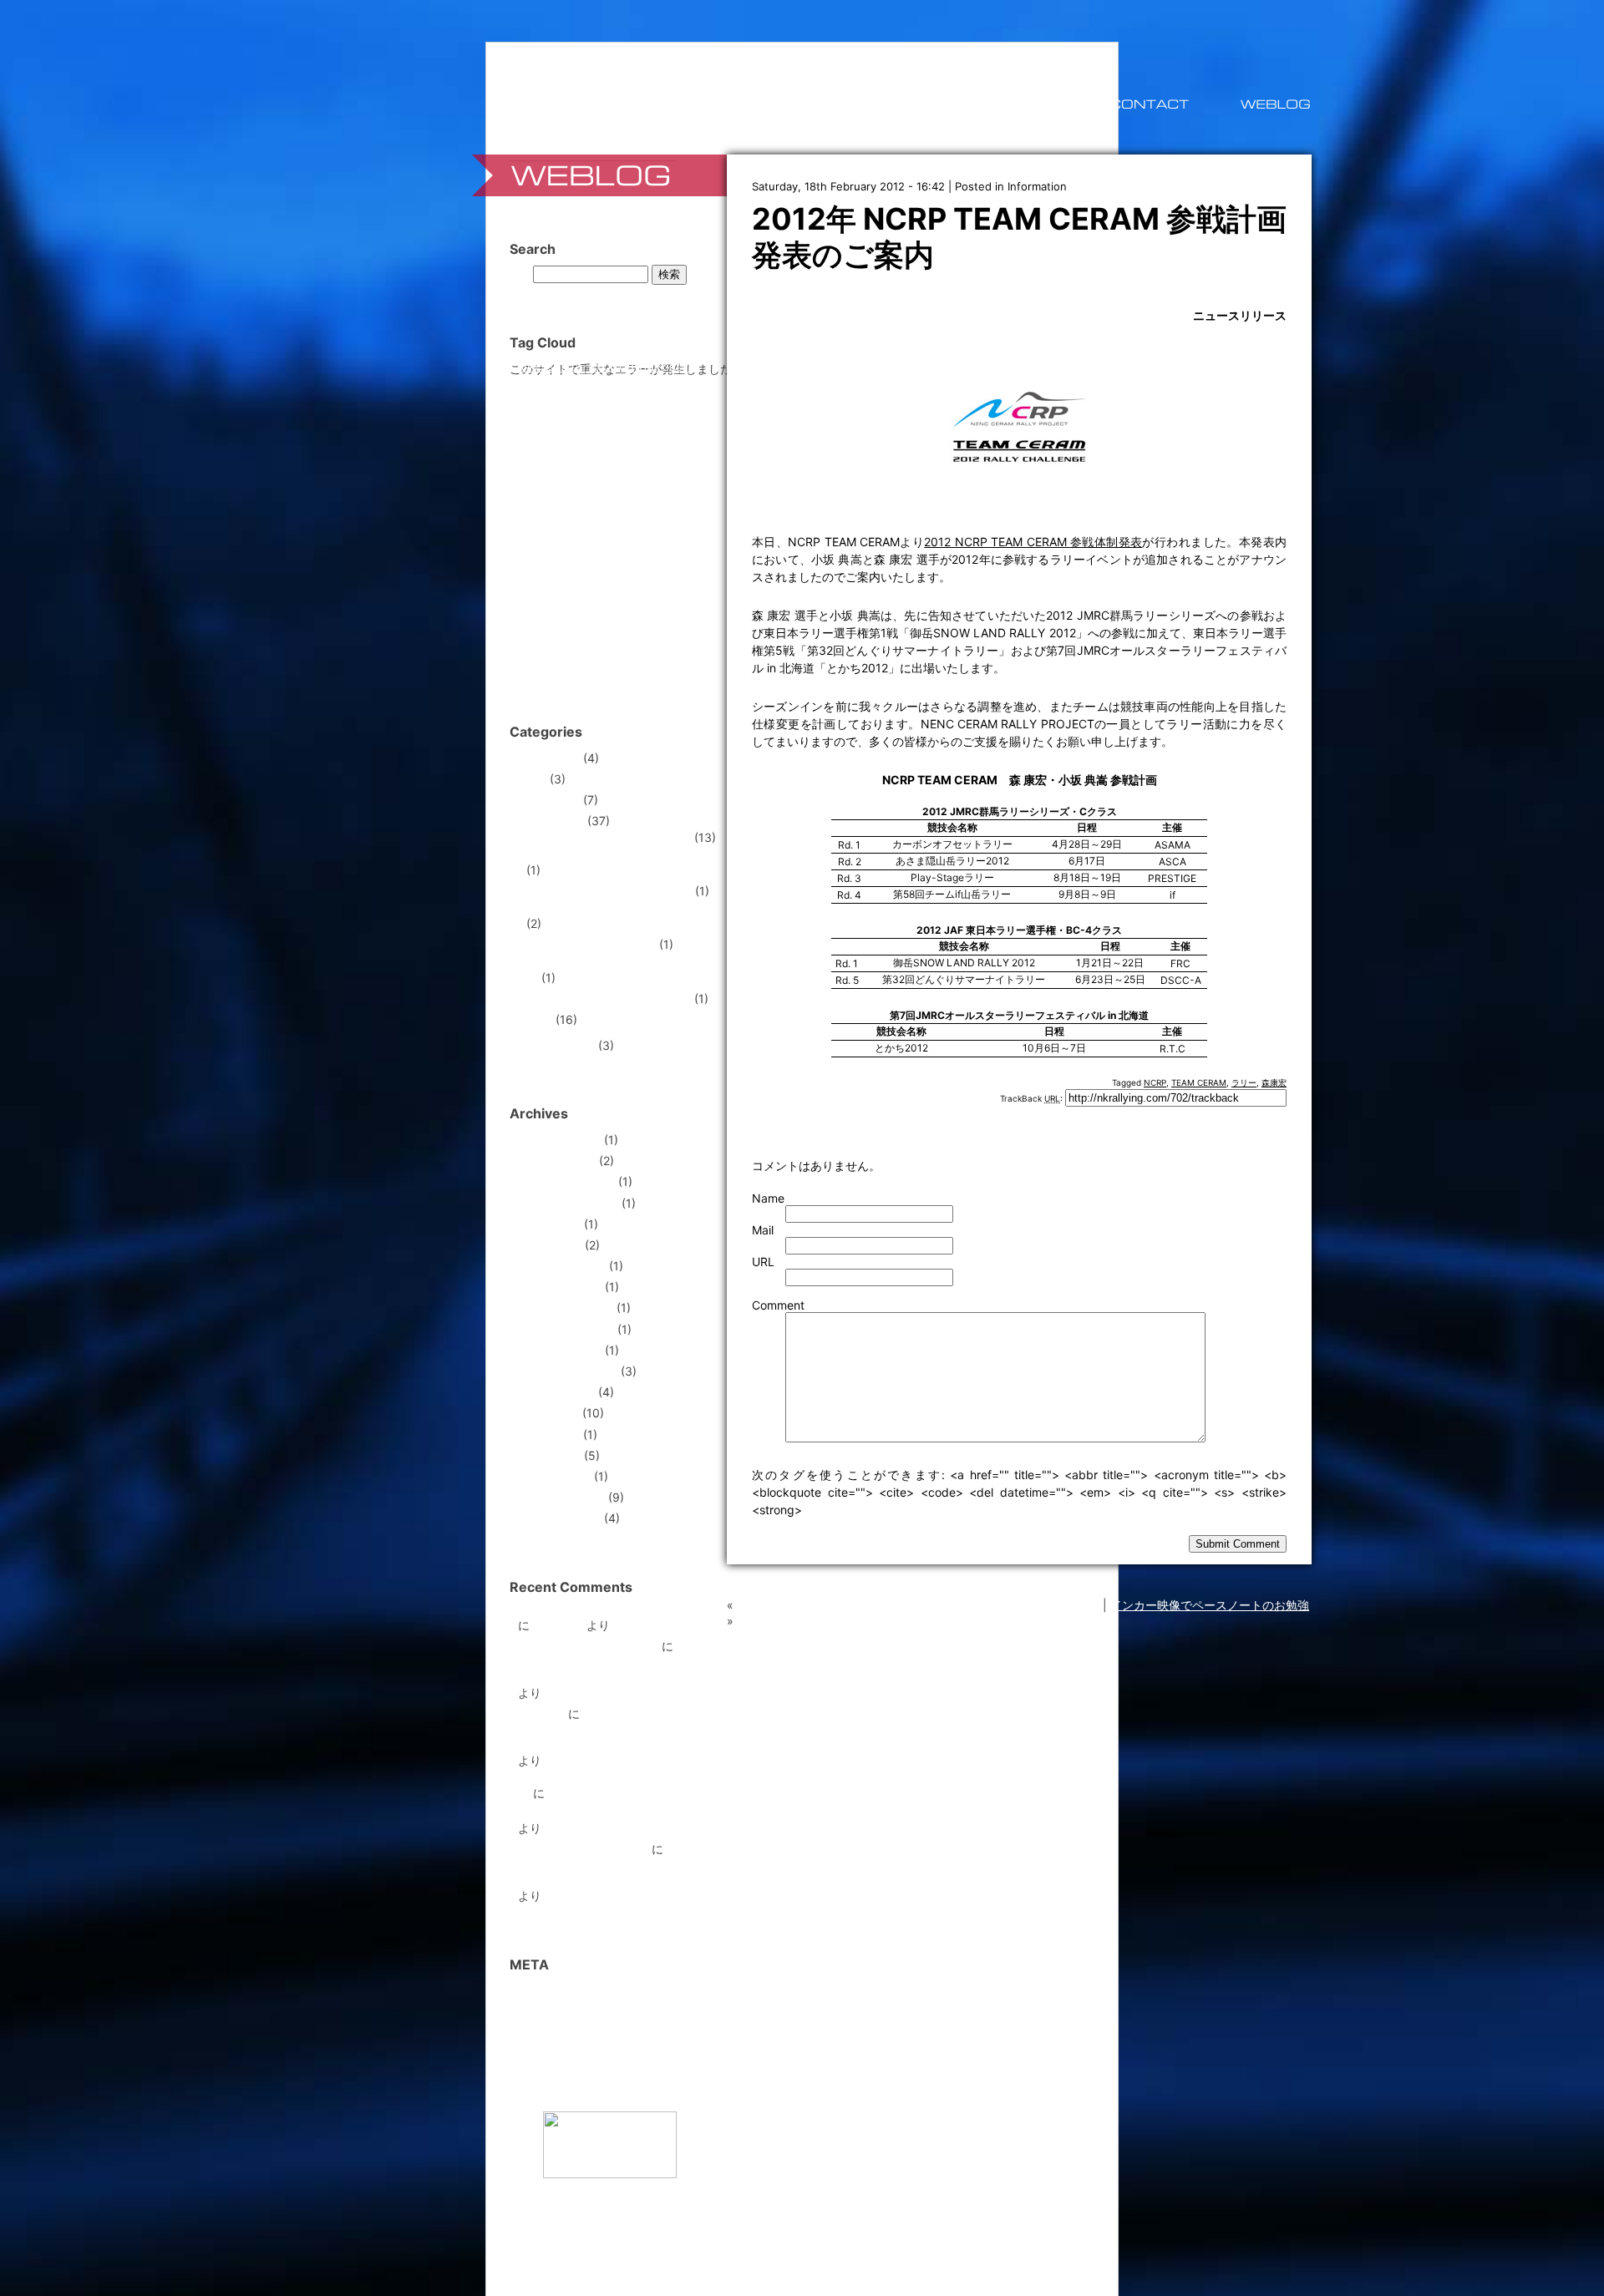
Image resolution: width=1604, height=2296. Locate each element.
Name (768, 1198)
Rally (539, 1019)
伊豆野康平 (568, 616)
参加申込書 (541, 641)
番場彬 (579, 664)
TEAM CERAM (1199, 1082)
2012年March (554, 1476)
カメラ (571, 482)
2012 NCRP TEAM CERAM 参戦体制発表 (1033, 542)
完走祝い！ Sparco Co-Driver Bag (609, 1613)
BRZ (557, 367)
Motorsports (551, 821)
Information (1037, 186)
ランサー (569, 589)
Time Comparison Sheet (583, 1849)
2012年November (566, 1329)
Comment (778, 1305)
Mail (763, 1230)
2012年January (559, 1518)
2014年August (557, 1161)
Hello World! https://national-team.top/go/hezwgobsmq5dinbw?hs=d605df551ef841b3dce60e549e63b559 (641, 1663)
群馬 (617, 662)
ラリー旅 (541, 1713)
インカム (607, 460)
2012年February (561, 1497)
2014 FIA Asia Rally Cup (591, 944)
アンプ (563, 460)
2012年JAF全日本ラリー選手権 (609, 837)
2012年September (568, 1371)
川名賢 (596, 637)
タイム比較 (598, 527)
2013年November (566, 1181)
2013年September (568, 1203)
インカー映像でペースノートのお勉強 (1210, 1605)
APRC (530, 368)
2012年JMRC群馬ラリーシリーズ (614, 858)
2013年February (562, 1266)
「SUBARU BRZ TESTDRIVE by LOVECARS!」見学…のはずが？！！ (918, 1605)
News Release (556, 1045)
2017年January (559, 1140)
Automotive (549, 758)
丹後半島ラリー (678, 590)
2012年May (549, 1434)
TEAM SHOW (570, 438)
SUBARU (613, 401)
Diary (532, 779)
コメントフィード (565, 2032)
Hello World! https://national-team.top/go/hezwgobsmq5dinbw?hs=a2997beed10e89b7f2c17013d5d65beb (640, 1866)
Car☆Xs (589, 368)
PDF (648, 385)
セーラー (553, 527)
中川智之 (619, 589)
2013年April (550, 1245)
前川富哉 (627, 613)
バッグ (638, 527)
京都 (530, 615)
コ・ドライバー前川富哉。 (588, 1646)
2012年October (560, 1350)
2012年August (556, 1392)
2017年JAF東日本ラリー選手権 (609, 998)
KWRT (579, 385)
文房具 (642, 641)
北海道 (684, 614)
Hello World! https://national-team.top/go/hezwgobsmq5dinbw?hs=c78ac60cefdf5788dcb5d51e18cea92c (637, 1804)
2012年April (549, 1455)
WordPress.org (558, 2053)
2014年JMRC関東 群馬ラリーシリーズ (622, 972)
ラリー (1244, 1082)
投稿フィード (553, 2012)
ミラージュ (599, 554)
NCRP (1155, 1082)
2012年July (548, 1413)
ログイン (541, 1990)
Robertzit (558, 1625)
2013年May (549, 1224)
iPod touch (541, 385)
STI (567, 402)
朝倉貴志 (678, 641)
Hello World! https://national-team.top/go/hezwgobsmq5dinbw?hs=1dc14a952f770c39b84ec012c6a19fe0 (636, 1731)
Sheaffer (536, 404)
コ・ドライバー (581, 503)
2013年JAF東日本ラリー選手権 (609, 891)
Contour (634, 366)
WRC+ (638, 441)
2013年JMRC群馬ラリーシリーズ (615, 912)
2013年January (560, 1287)
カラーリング (634, 481)
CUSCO (679, 368)
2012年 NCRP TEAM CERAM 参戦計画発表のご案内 (1019, 237)
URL (763, 1262)
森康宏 (1274, 1082)
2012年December (566, 1308)
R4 (668, 384)
